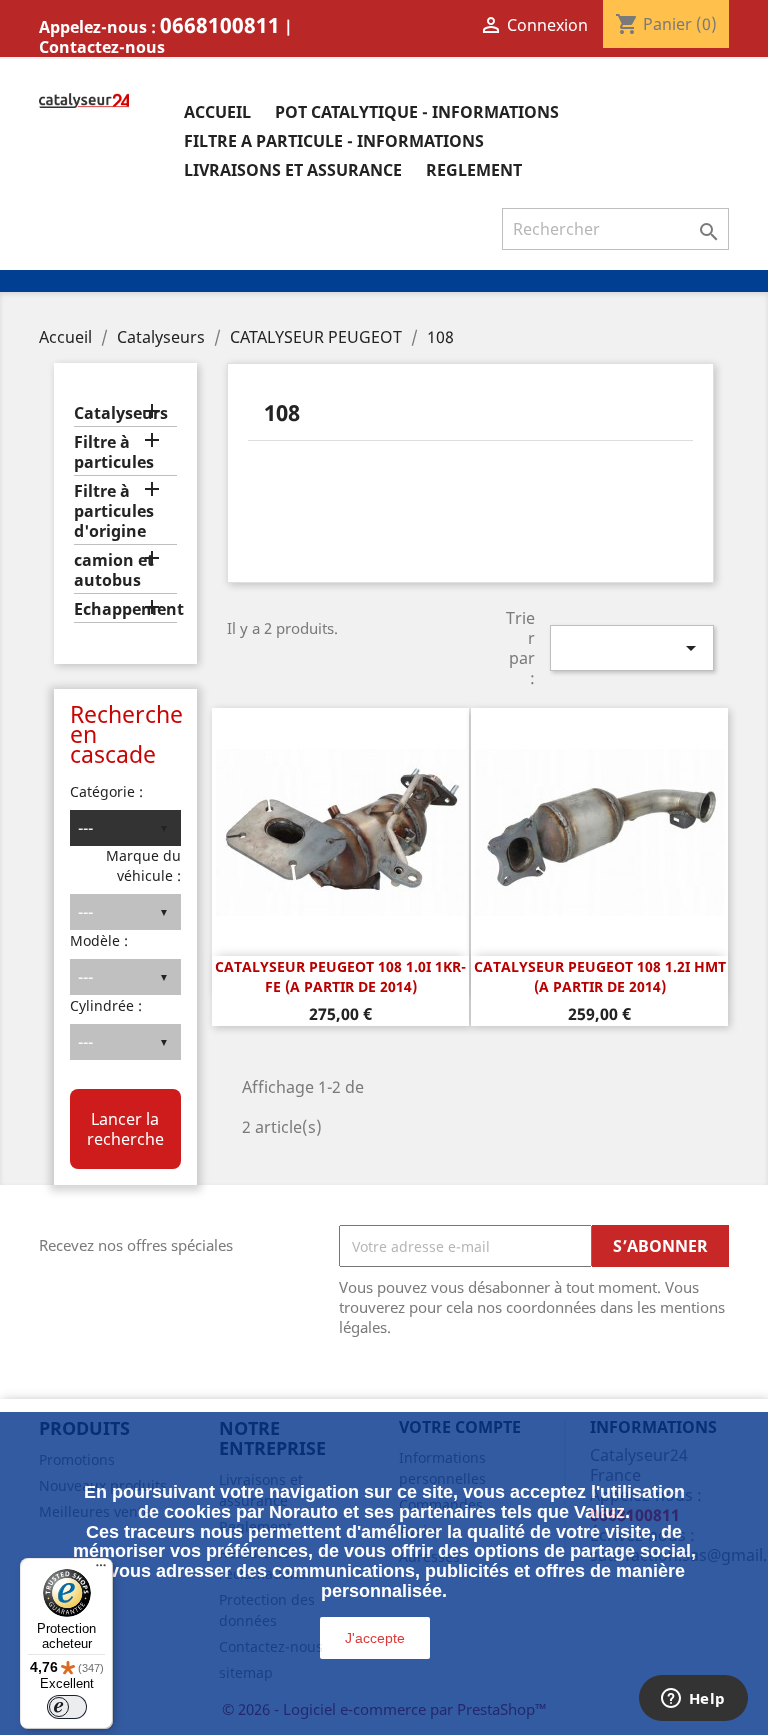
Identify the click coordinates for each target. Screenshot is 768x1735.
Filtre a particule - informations (334, 141)
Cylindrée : (106, 1005)
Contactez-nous (102, 47)
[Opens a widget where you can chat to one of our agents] (693, 1700)
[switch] (67, 1707)
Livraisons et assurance (293, 170)
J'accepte (375, 1638)
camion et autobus (114, 570)
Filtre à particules (114, 452)
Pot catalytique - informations (417, 112)
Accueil (217, 112)
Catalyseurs (121, 413)
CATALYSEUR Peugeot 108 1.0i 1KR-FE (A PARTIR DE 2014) (340, 976)
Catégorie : (106, 791)
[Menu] (101, 1570)
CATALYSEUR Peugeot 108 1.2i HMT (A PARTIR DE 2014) (600, 976)
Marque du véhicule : (143, 865)
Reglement (474, 170)
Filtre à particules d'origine (114, 511)
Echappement (125, 609)
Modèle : (99, 940)
